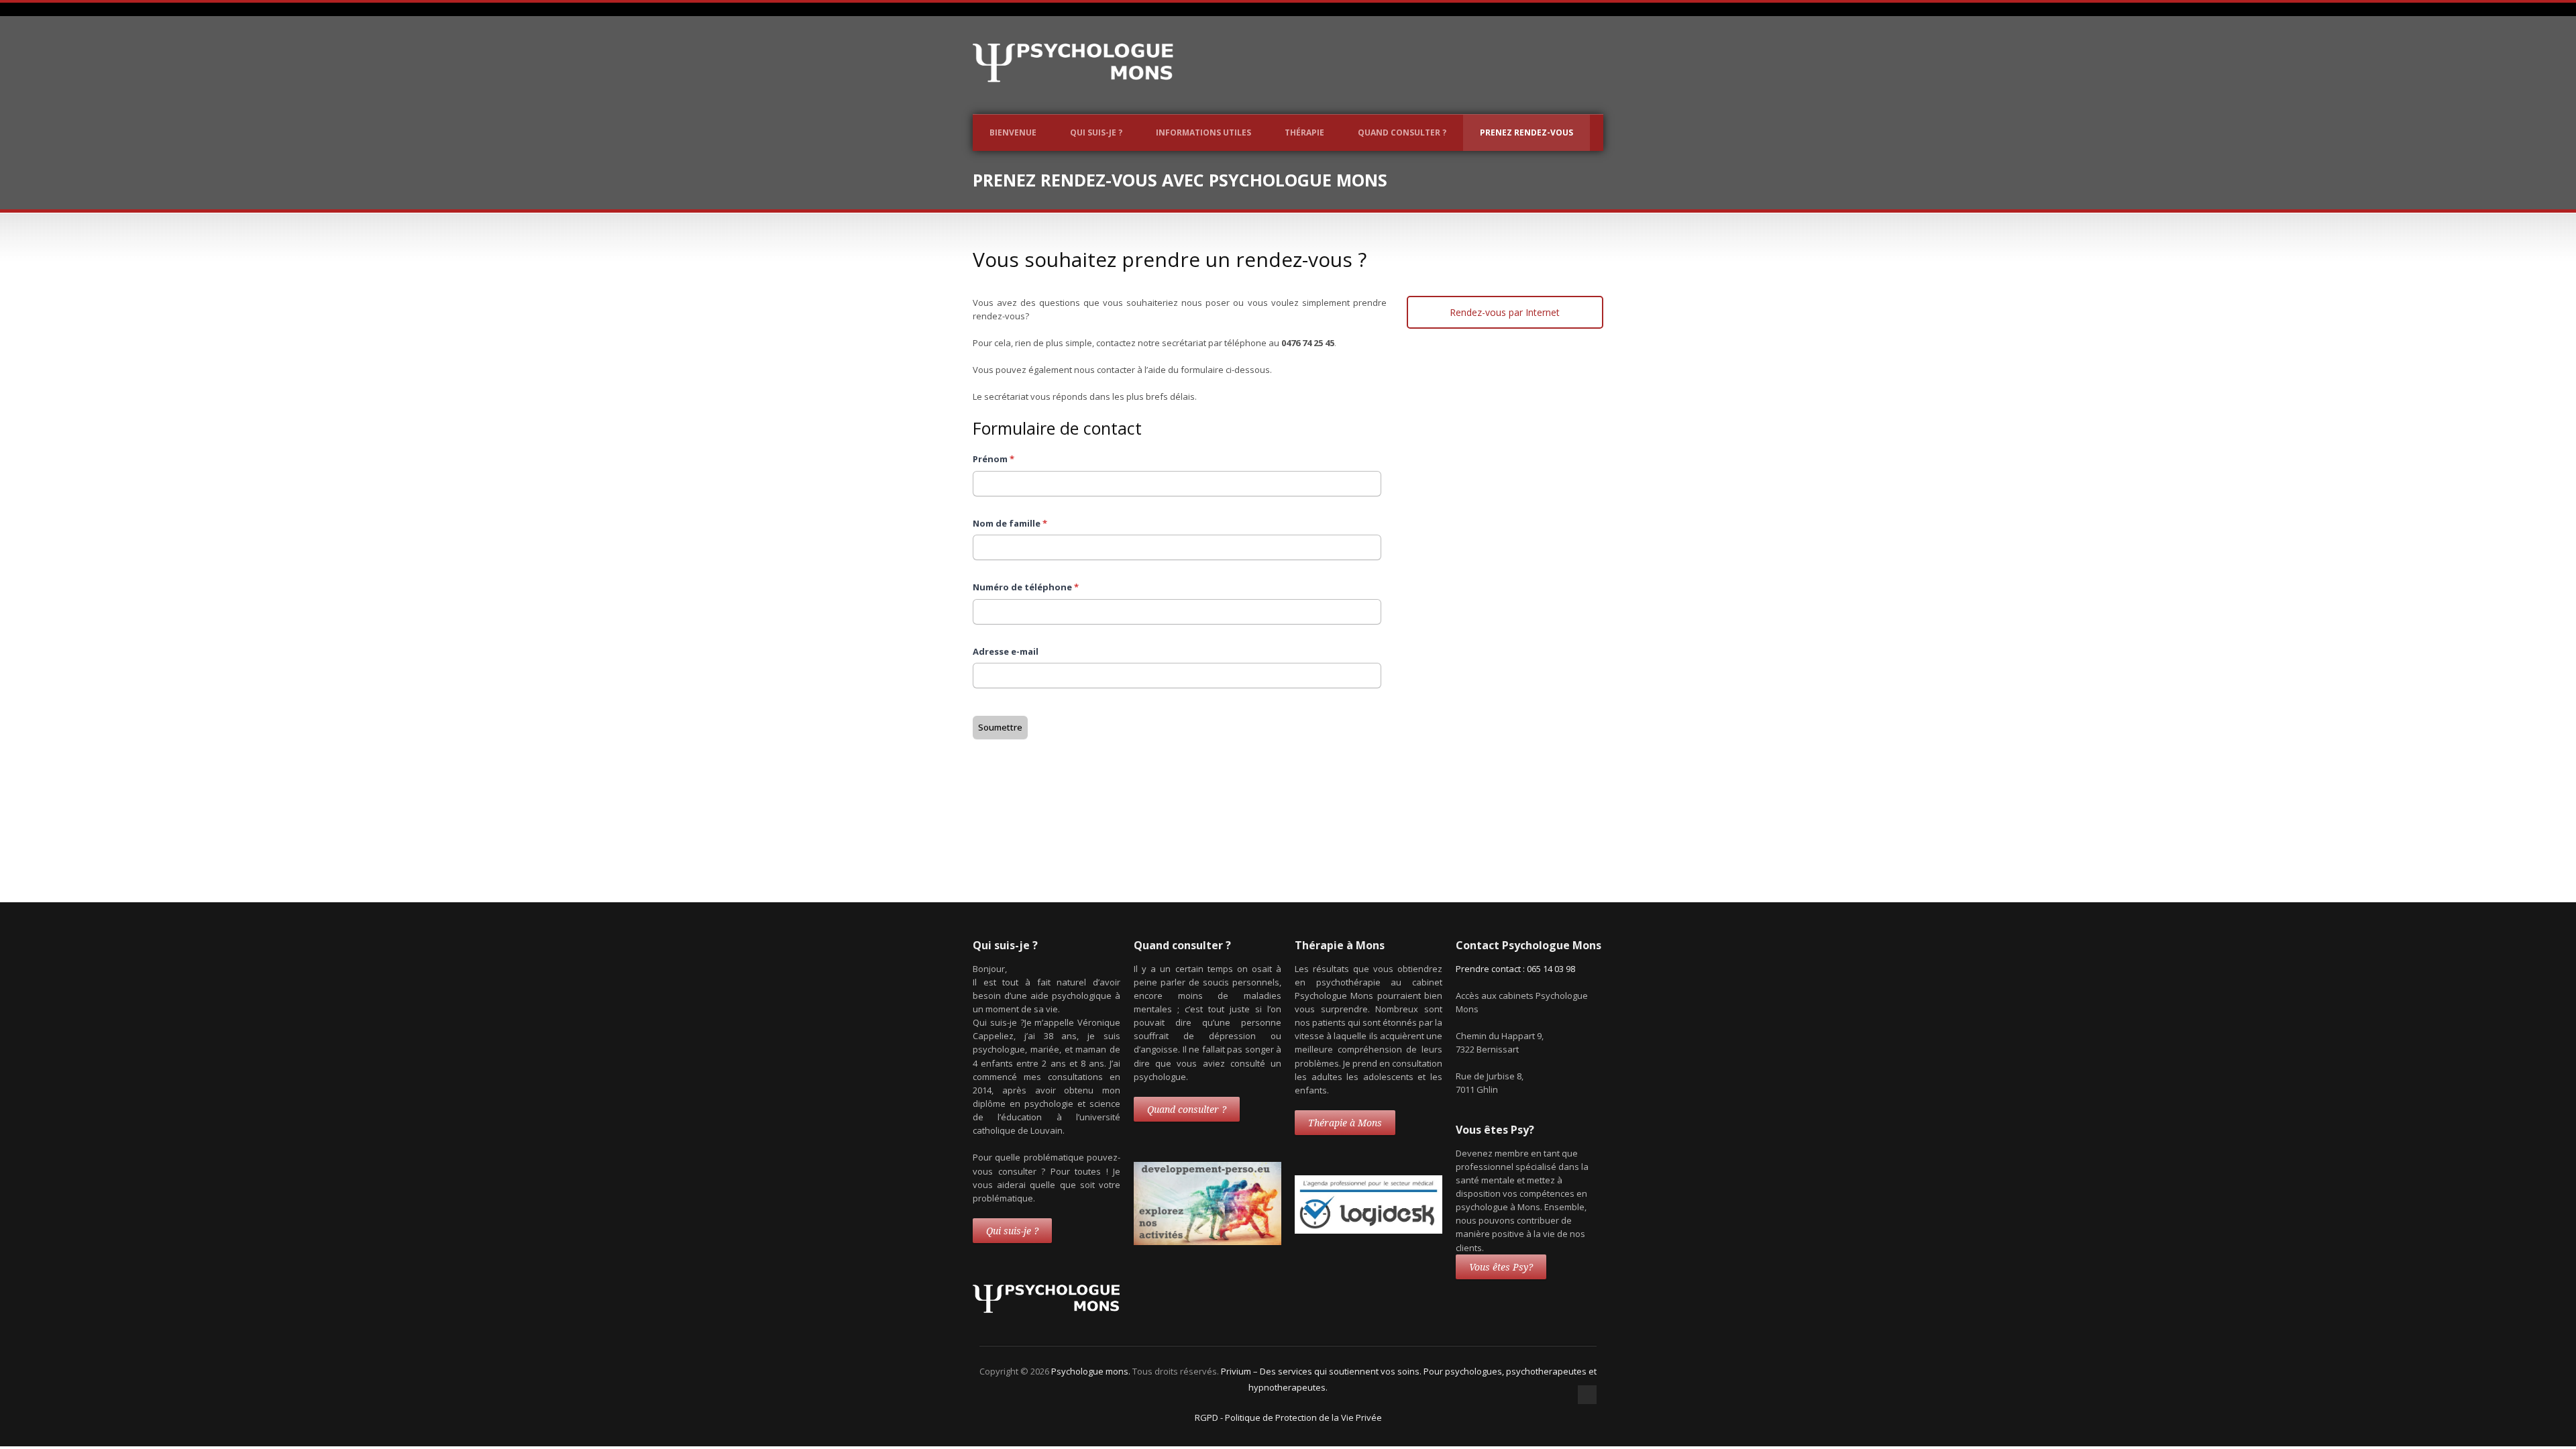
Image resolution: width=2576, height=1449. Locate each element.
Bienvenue (1013, 132)
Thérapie (1304, 132)
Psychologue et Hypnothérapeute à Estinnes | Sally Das (1149, 840)
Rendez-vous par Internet (1505, 312)
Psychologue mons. (1092, 1371)
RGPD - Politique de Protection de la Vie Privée (1288, 1417)
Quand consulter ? (1402, 132)
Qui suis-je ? (1096, 132)
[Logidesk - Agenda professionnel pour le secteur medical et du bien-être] (1368, 1230)
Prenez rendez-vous (1526, 132)
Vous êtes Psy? (1501, 1267)
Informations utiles (1203, 132)
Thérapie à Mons (1345, 1123)
